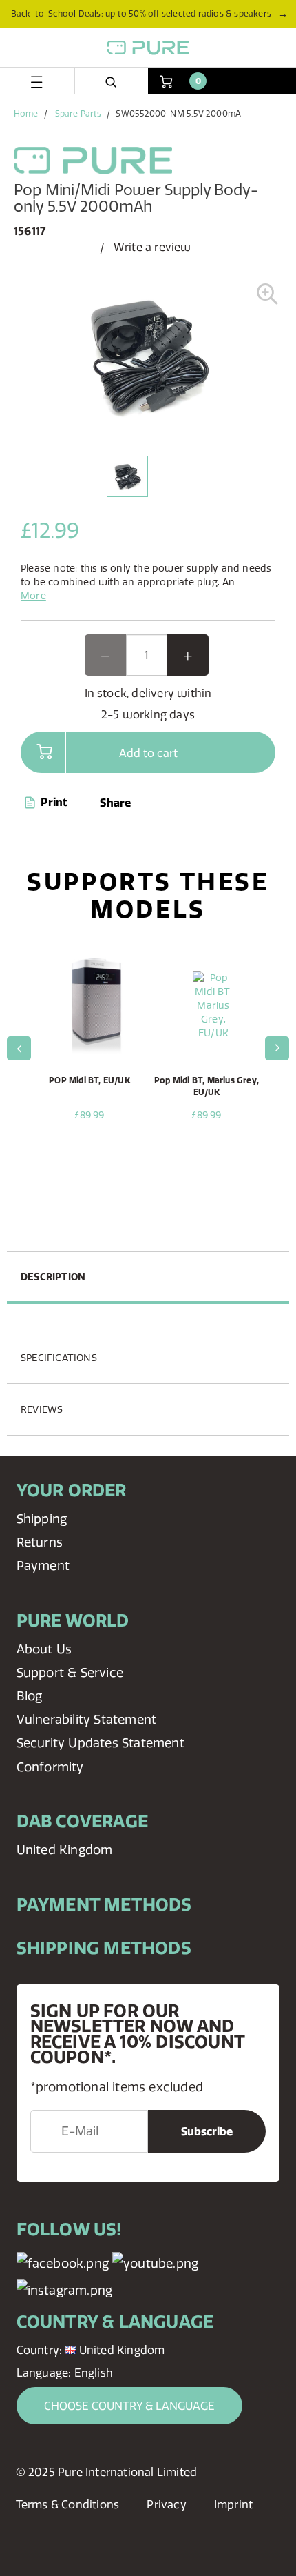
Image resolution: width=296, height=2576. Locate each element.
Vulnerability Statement (87, 1719)
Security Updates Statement (101, 1743)
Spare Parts (78, 113)
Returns (40, 1542)
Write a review (152, 247)
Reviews (42, 1409)
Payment (43, 1566)
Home (26, 113)
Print (53, 802)
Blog (30, 1696)
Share (115, 803)
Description (53, 1277)
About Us (44, 1649)
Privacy (166, 2504)
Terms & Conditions (68, 2504)
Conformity (50, 1767)
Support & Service (70, 1672)
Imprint (233, 2504)
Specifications (59, 1358)
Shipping (42, 1519)
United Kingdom (65, 1850)
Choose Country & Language (129, 2406)
